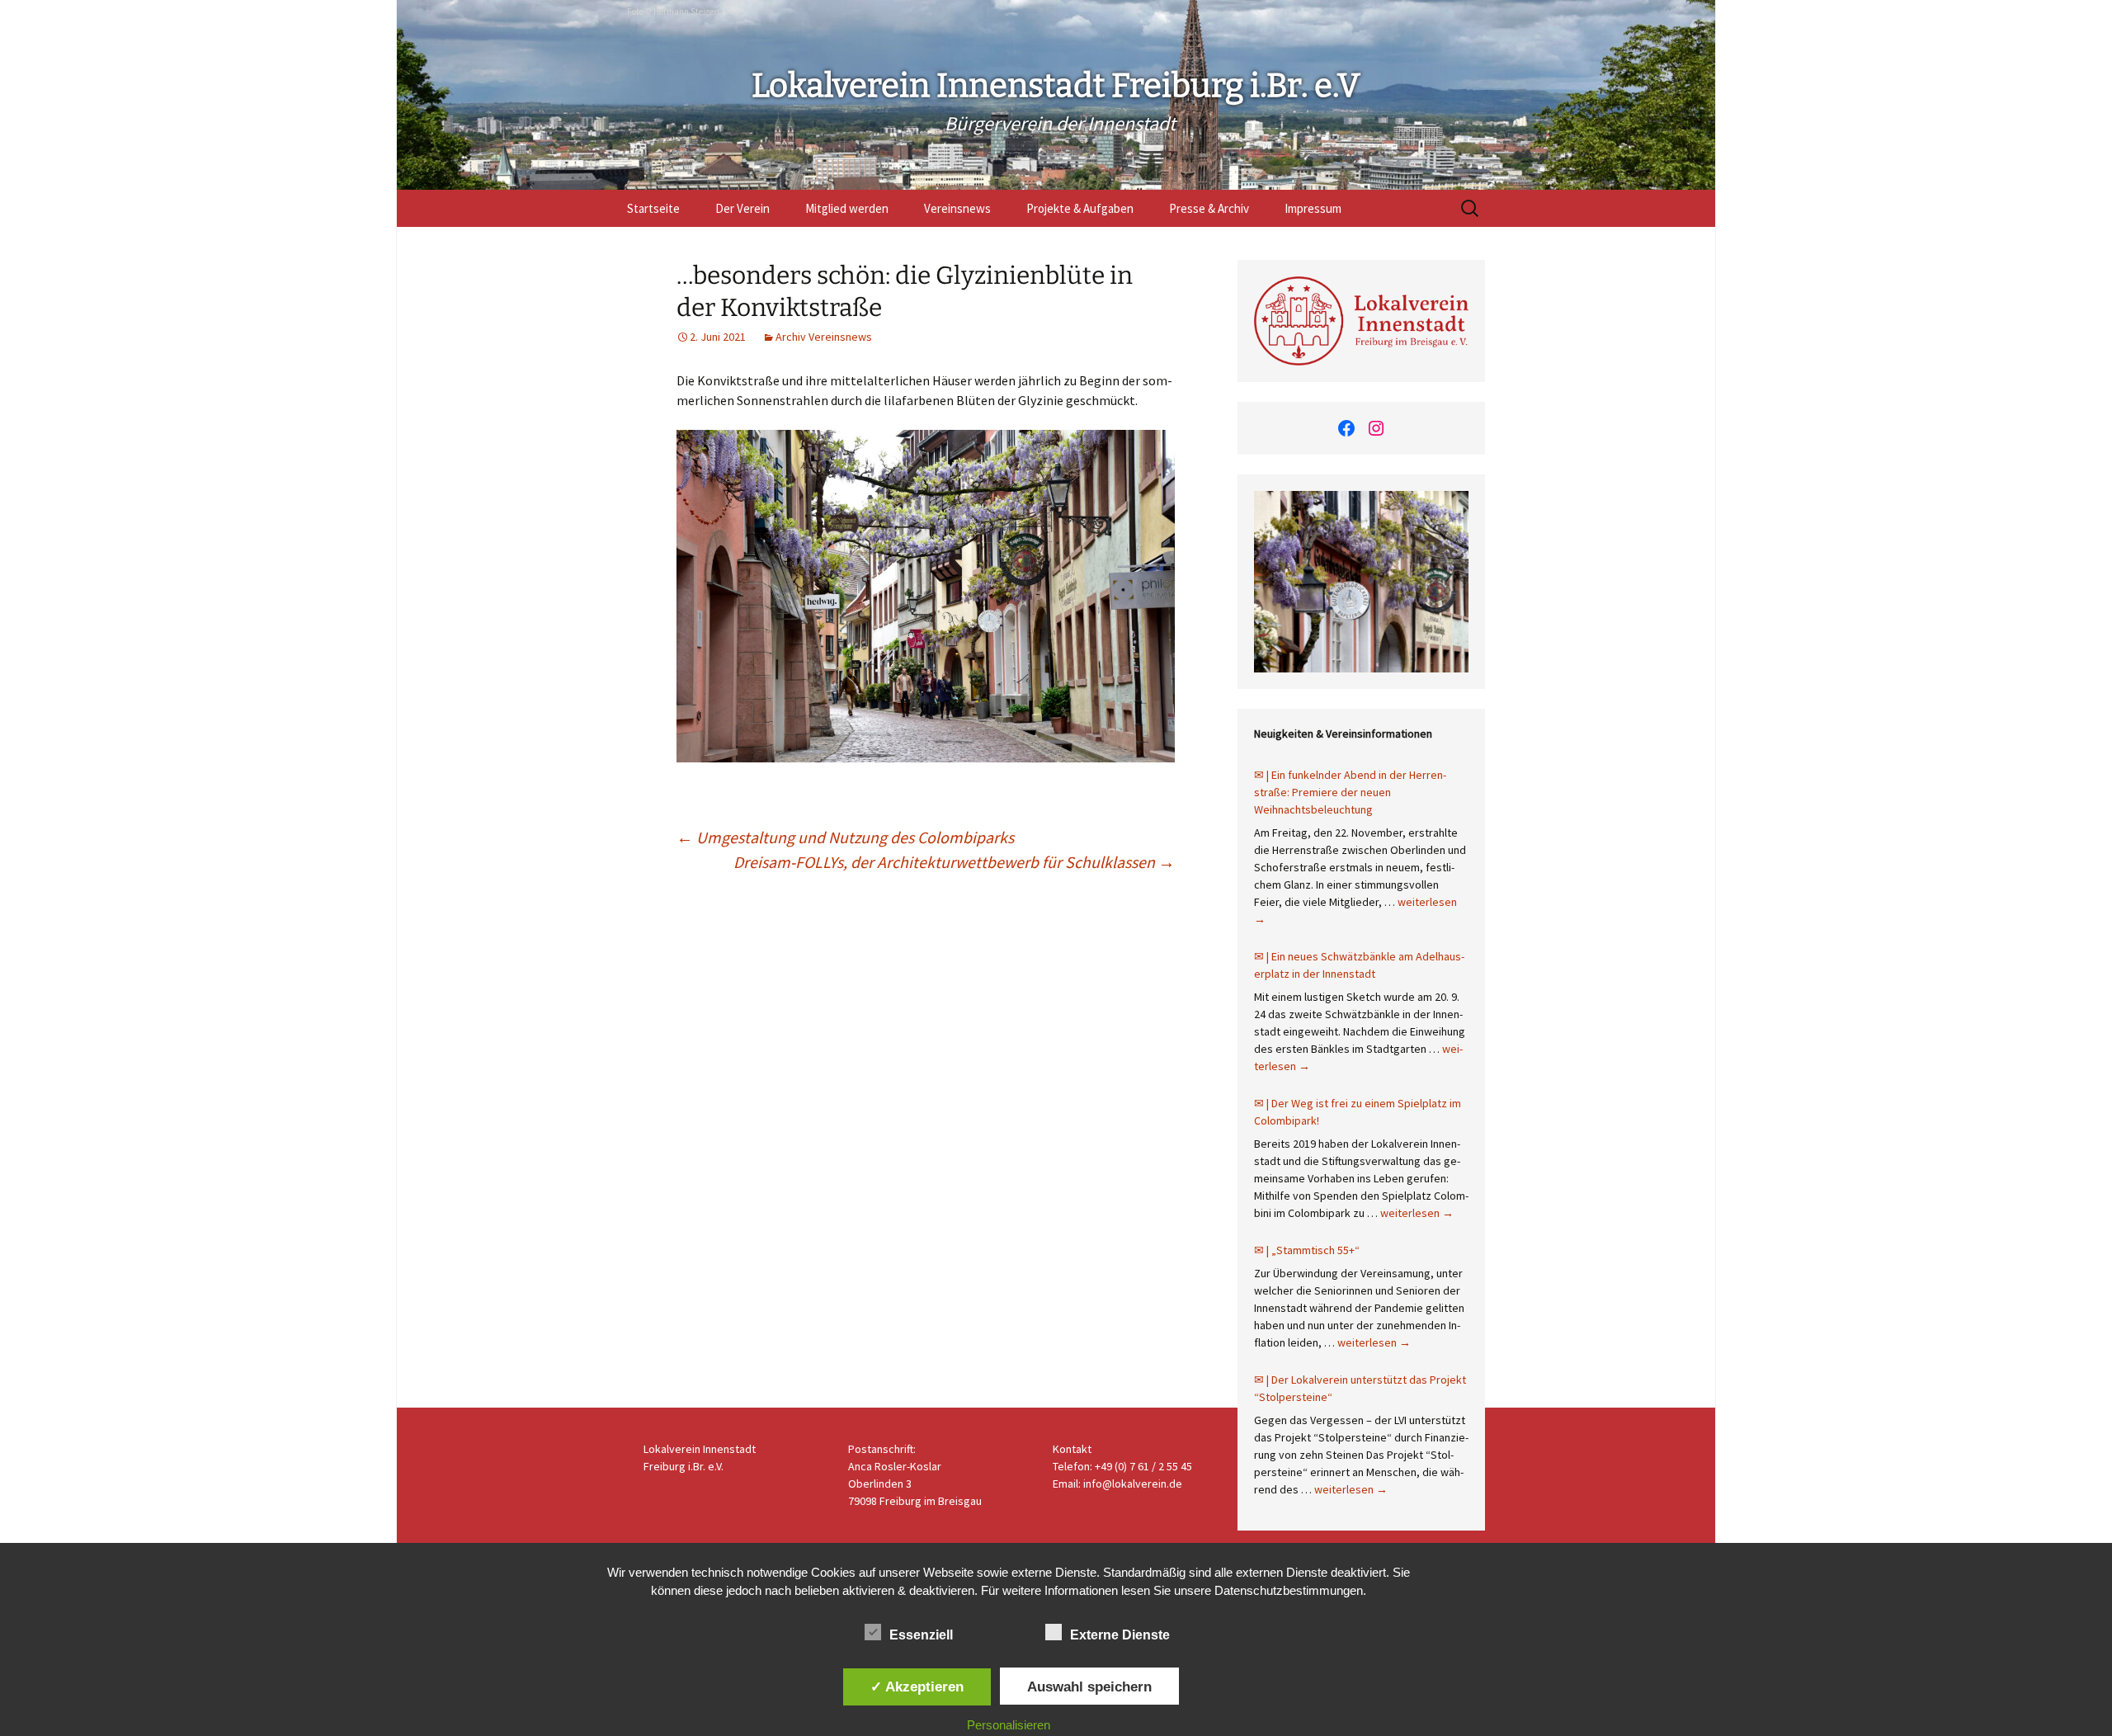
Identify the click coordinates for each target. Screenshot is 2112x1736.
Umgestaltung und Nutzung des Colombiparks (845, 837)
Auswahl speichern (1089, 1686)
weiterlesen (1417, 1213)
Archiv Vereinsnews (824, 337)
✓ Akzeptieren (917, 1686)
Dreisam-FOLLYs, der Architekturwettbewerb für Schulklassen (954, 862)
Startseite (653, 208)
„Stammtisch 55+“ (1315, 1250)
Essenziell (921, 1635)
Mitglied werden (847, 208)
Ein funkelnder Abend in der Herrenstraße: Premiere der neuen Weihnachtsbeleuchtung (1350, 792)
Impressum (1313, 208)
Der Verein (742, 208)
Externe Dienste (1120, 1635)
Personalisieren (1009, 1725)
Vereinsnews (957, 208)
